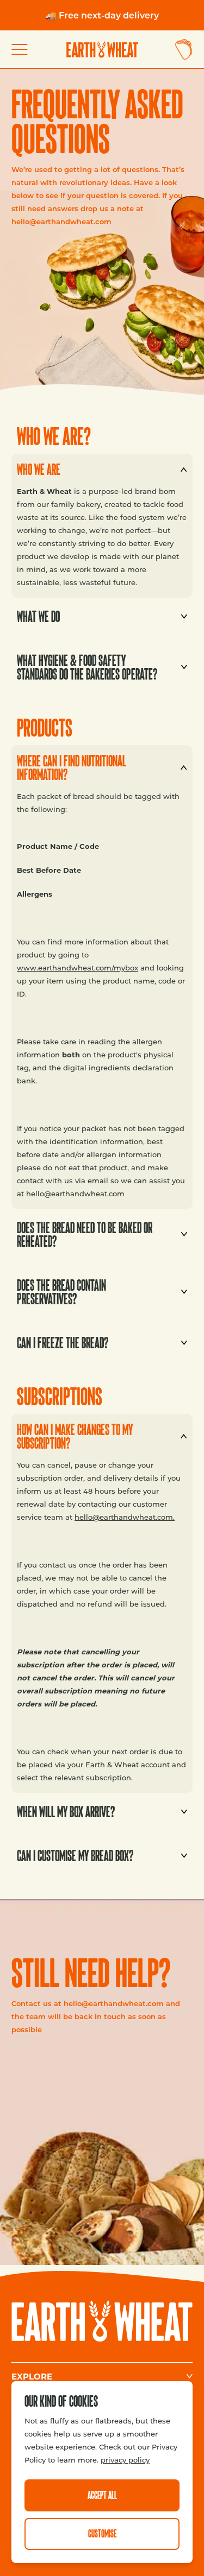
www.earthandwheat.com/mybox (78, 967)
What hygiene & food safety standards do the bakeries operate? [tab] (84, 663)
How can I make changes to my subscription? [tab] (72, 1432)
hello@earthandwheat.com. (125, 1517)
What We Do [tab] (36, 613)
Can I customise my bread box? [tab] (72, 1852)
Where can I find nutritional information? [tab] (69, 764)
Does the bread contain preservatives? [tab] (59, 1288)
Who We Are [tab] (36, 465)
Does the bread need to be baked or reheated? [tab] (82, 1230)
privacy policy (125, 2460)
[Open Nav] (24, 50)
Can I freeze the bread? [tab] (60, 1339)
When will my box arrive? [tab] (63, 1808)
